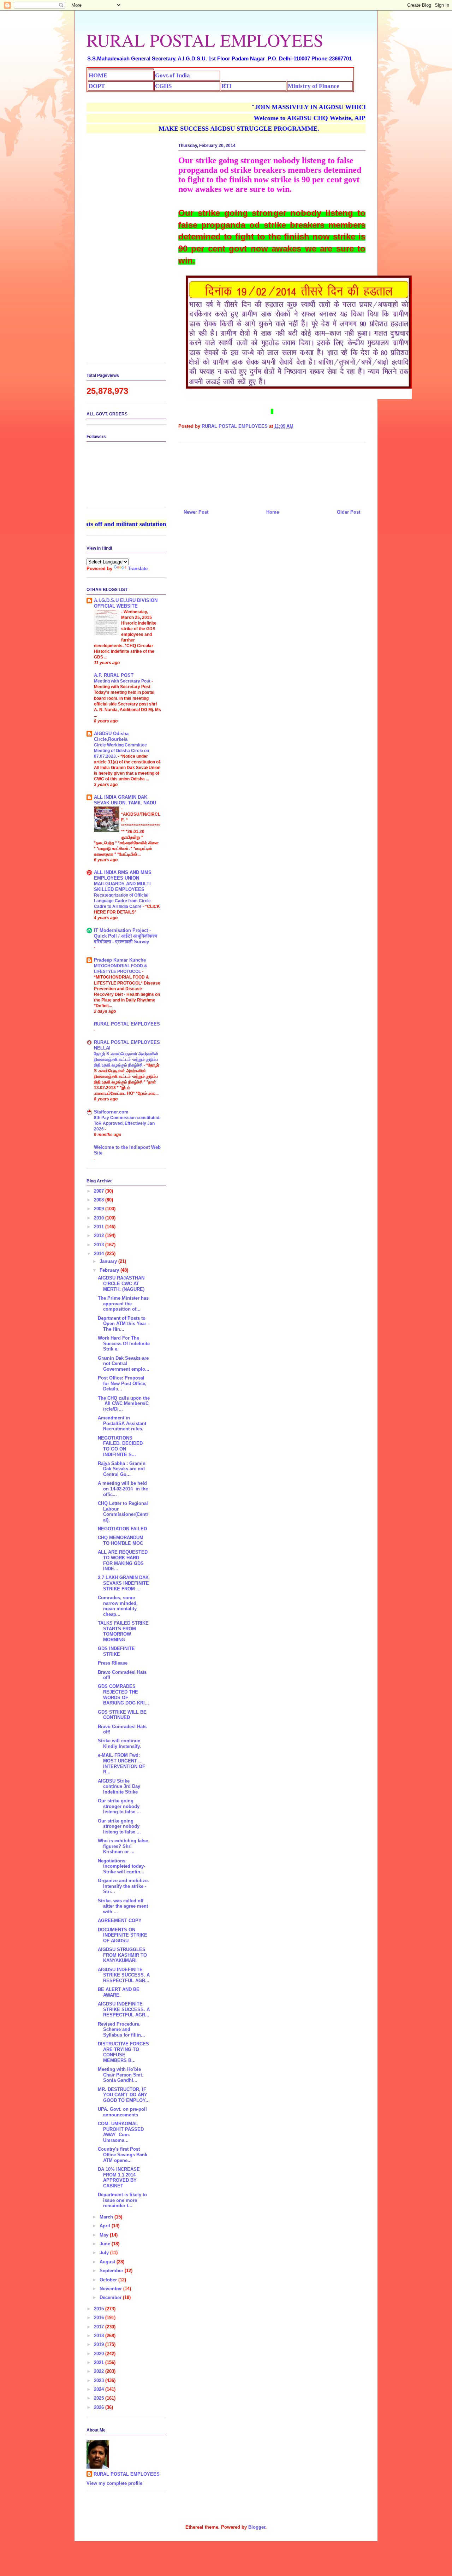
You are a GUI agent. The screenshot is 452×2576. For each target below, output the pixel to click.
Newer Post (196, 512)
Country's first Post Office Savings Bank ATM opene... (123, 2155)
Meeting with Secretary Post (123, 681)
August (108, 2262)
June (106, 2244)
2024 (100, 2389)
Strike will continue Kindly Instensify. (119, 1744)
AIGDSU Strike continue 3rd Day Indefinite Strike (119, 1786)
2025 (100, 2398)
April (106, 2226)
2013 (100, 1245)
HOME (98, 75)
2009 (100, 1209)
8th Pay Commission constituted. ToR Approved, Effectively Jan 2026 (127, 1123)
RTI (227, 86)
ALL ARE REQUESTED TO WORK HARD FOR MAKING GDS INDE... (123, 1560)
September (112, 2271)
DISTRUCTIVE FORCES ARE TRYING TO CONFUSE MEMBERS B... (123, 2052)
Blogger (257, 2527)
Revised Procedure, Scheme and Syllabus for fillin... (121, 2030)
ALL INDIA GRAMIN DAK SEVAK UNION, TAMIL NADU (125, 800)
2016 (100, 2318)
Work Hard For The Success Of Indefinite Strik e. (124, 1343)
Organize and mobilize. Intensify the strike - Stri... (123, 1886)
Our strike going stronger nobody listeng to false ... (119, 1806)
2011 (100, 1227)
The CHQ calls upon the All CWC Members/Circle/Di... (124, 1404)
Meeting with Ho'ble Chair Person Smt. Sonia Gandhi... (121, 2075)
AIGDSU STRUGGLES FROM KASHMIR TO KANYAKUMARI (122, 1955)
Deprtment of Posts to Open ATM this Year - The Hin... (123, 1324)
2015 (100, 2309)
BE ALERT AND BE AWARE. (119, 1992)
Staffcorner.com (111, 1112)
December (111, 2297)
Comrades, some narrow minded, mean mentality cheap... (118, 1606)
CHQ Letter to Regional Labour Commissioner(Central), (123, 1512)
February (110, 1270)
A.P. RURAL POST (114, 675)
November (111, 2289)
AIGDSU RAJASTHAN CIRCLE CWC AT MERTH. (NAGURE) (121, 1283)
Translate (138, 569)
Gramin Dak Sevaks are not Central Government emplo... (124, 1364)
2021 (100, 2362)
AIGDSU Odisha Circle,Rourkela (111, 736)
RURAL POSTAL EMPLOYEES (205, 40)
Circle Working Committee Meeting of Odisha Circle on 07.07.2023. (121, 751)
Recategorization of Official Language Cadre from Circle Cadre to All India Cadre (122, 901)
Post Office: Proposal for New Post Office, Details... (122, 1383)
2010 (100, 1218)
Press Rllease (113, 1663)
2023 (100, 2380)
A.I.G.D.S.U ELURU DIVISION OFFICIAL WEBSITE (126, 603)
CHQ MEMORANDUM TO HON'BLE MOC (121, 1540)
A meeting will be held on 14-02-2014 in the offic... (123, 1489)
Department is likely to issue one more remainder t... (122, 2200)
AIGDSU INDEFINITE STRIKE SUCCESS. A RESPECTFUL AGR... (124, 1975)
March (107, 2217)
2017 (100, 2327)
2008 (100, 1200)
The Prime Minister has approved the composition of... (123, 1304)
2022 (100, 2371)
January (109, 1261)
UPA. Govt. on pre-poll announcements (122, 2112)
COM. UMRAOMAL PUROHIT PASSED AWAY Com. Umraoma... (121, 2132)
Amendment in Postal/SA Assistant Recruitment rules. (122, 1423)
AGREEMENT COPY (120, 1921)
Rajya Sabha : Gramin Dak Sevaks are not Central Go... (122, 1469)
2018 (100, 2336)
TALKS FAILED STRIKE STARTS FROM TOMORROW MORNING (123, 1631)
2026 (100, 2407)
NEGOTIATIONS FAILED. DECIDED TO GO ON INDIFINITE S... (120, 1446)
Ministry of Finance (314, 86)
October (109, 2280)
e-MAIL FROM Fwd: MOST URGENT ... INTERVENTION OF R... (121, 1763)
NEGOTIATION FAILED (122, 1529)
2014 (100, 1254)
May (105, 2235)
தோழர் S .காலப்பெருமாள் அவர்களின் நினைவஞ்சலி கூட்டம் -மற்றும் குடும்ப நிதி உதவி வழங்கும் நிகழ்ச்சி (126, 1059)
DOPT (97, 86)
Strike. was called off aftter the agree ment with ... (123, 1906)
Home (273, 512)
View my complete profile (114, 2483)
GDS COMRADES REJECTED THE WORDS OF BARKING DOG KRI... (123, 1695)
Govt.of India (173, 75)
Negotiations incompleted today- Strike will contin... (121, 1866)
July (105, 2253)
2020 (100, 2354)
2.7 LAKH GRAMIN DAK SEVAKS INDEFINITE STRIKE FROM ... (123, 1583)
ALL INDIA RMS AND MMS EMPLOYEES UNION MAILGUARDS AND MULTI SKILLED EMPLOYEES (123, 881)
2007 (100, 1191)
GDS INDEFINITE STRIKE (116, 1651)
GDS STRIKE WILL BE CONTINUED (122, 1715)
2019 (100, 2344)
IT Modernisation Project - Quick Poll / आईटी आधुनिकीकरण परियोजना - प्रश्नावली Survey (126, 936)
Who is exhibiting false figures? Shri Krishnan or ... (123, 1846)
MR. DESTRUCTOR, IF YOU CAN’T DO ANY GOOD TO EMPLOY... (124, 2095)
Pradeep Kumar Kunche (120, 960)
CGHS (163, 86)
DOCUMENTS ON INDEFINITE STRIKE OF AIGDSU (123, 1935)
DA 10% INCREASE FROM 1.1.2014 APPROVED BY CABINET (119, 2178)
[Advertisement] (272, 473)
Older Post (349, 512)
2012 (100, 1236)
